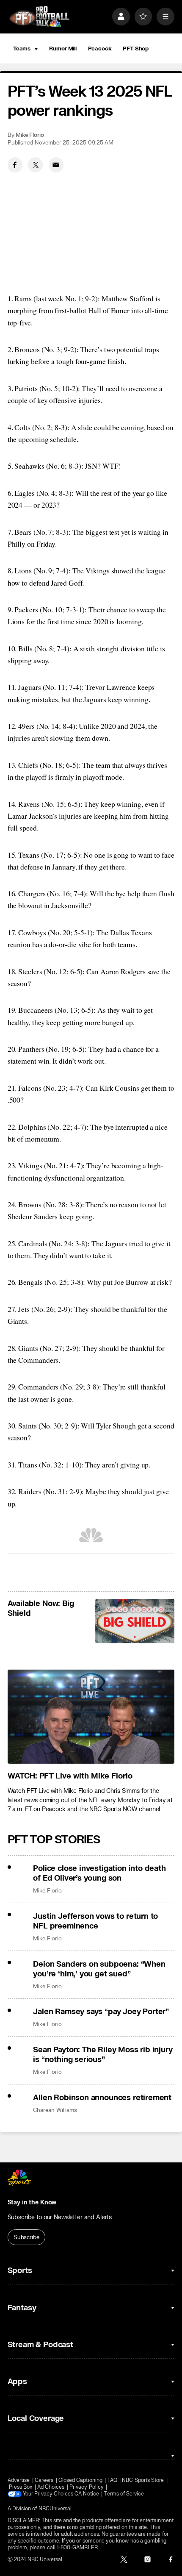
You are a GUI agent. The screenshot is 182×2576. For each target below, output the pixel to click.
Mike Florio (30, 135)
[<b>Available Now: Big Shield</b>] (135, 1621)
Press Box (21, 2487)
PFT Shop (136, 49)
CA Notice (87, 2494)
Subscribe (26, 2237)
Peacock (100, 49)
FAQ (112, 2480)
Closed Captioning (80, 2480)
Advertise (19, 2480)
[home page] (39, 17)
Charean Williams (55, 2110)
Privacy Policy (87, 2487)
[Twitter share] (35, 165)
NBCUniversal (55, 2509)
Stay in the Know (32, 2202)
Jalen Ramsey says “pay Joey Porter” (101, 2012)
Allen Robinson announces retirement (102, 2098)
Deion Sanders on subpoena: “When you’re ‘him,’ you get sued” (99, 1969)
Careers (44, 2480)
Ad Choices (51, 2487)
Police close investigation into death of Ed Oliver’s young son (99, 1873)
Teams (22, 49)
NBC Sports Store (143, 2480)
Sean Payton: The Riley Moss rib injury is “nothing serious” (103, 2055)
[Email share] (56, 165)
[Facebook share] (15, 165)
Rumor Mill (63, 49)
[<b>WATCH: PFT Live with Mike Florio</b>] (91, 1717)
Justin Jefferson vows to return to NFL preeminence (95, 1921)
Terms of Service (124, 2494)
